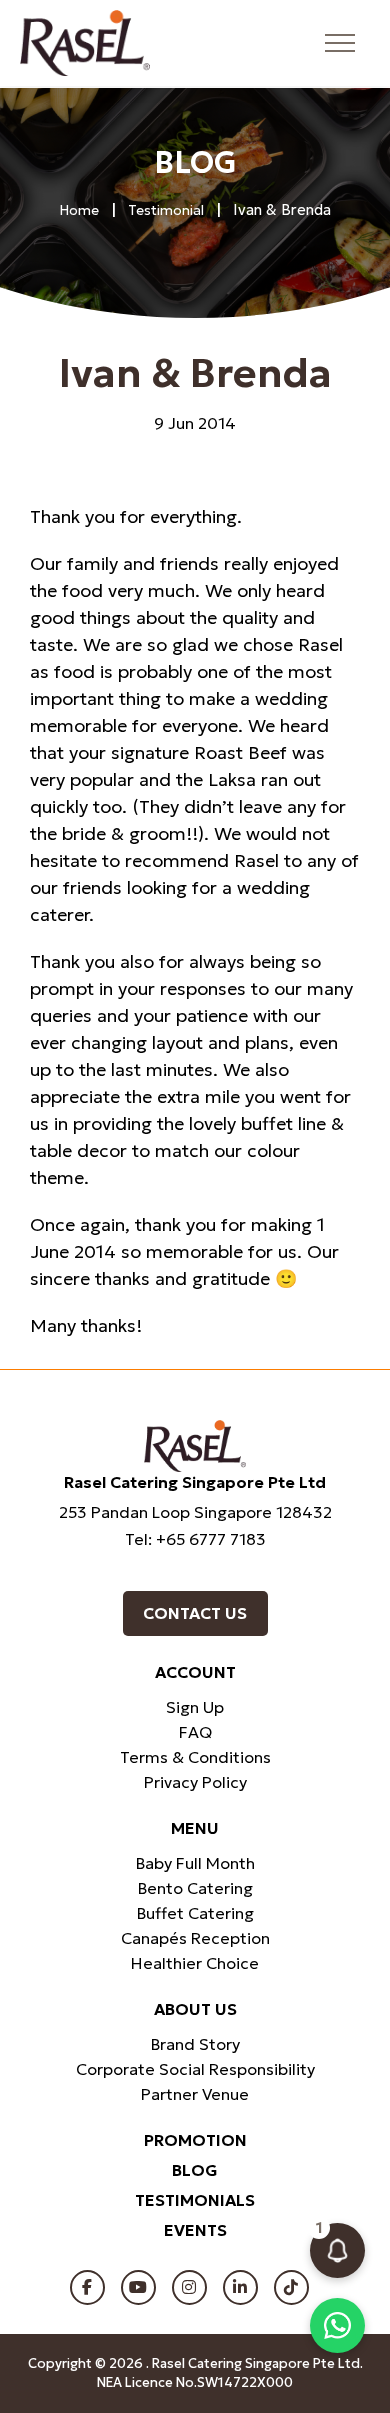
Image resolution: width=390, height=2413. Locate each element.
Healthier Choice (195, 1963)
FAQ (195, 1732)
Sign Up (195, 1707)
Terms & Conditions (195, 1757)
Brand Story (195, 2044)
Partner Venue (195, 2094)
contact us (195, 1613)
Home (79, 210)
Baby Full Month (195, 1863)
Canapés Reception (195, 1938)
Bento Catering (195, 1888)
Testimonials (195, 2200)
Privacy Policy (195, 1782)
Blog (195, 2170)
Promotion (195, 2140)
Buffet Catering (195, 1913)
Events (195, 2230)
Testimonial (166, 210)
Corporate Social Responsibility (195, 2069)
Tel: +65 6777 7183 (195, 1539)
